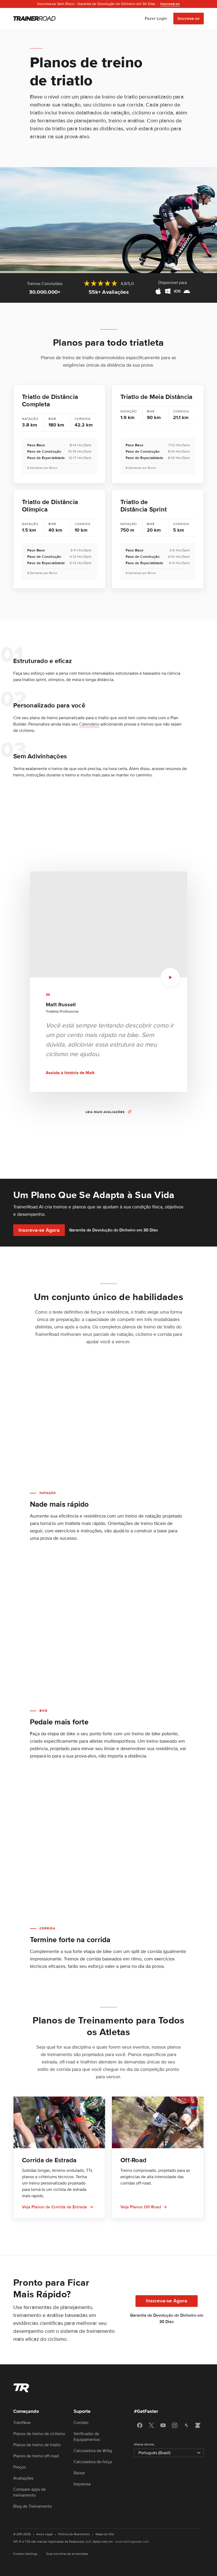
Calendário (89, 724)
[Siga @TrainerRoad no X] (151, 2425)
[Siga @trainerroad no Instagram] (175, 2425)
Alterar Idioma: (144, 2444)
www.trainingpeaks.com (132, 2542)
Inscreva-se (189, 19)
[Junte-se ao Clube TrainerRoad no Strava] (186, 2425)
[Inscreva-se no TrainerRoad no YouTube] (163, 2425)
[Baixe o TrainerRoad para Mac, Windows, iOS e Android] (173, 292)
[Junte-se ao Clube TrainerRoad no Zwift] (198, 2425)
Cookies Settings (25, 2554)
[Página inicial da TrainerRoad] (34, 19)
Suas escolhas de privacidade (67, 2554)
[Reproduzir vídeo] (170, 977)
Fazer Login (156, 19)
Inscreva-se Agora (39, 1230)
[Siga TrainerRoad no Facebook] (140, 2425)
